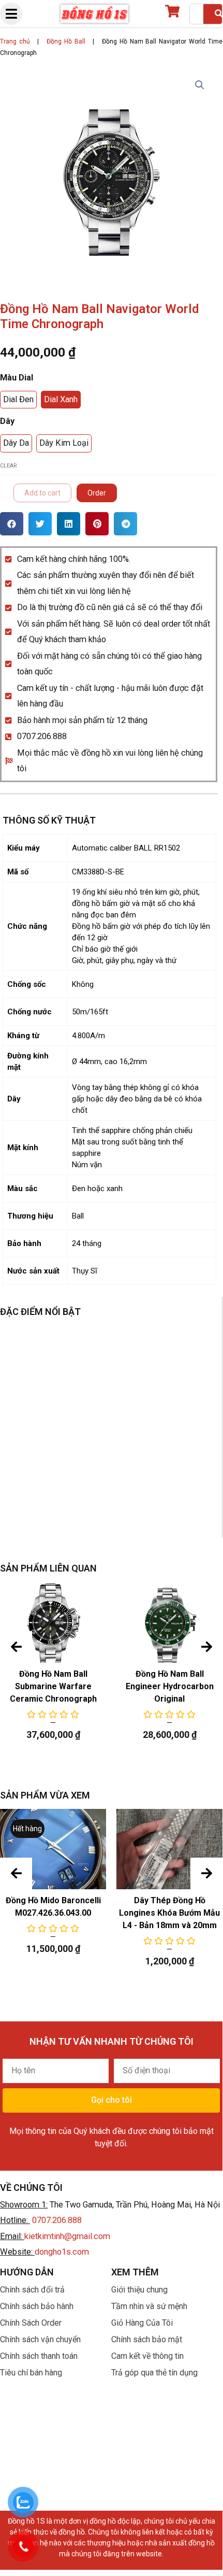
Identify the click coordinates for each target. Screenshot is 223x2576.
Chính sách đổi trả (32, 2290)
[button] (12, 524)
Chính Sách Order (31, 2323)
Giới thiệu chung (139, 2290)
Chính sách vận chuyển (40, 2339)
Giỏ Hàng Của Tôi (142, 2323)
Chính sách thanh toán (39, 2356)
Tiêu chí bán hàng (31, 2373)
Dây (7, 421)
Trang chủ (15, 41)
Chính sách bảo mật (147, 2339)
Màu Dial (17, 378)
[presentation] (16, 1647)
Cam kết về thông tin (147, 2356)
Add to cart (42, 493)
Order (97, 493)
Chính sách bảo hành (37, 2306)
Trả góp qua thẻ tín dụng (154, 2373)
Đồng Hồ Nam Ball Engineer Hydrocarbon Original (170, 1686)
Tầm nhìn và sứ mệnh (149, 2306)
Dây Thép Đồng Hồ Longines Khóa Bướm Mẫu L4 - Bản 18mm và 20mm (169, 1913)
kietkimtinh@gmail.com (67, 2236)
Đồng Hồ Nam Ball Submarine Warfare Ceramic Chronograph (53, 1686)
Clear (9, 466)
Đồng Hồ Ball (66, 41)
